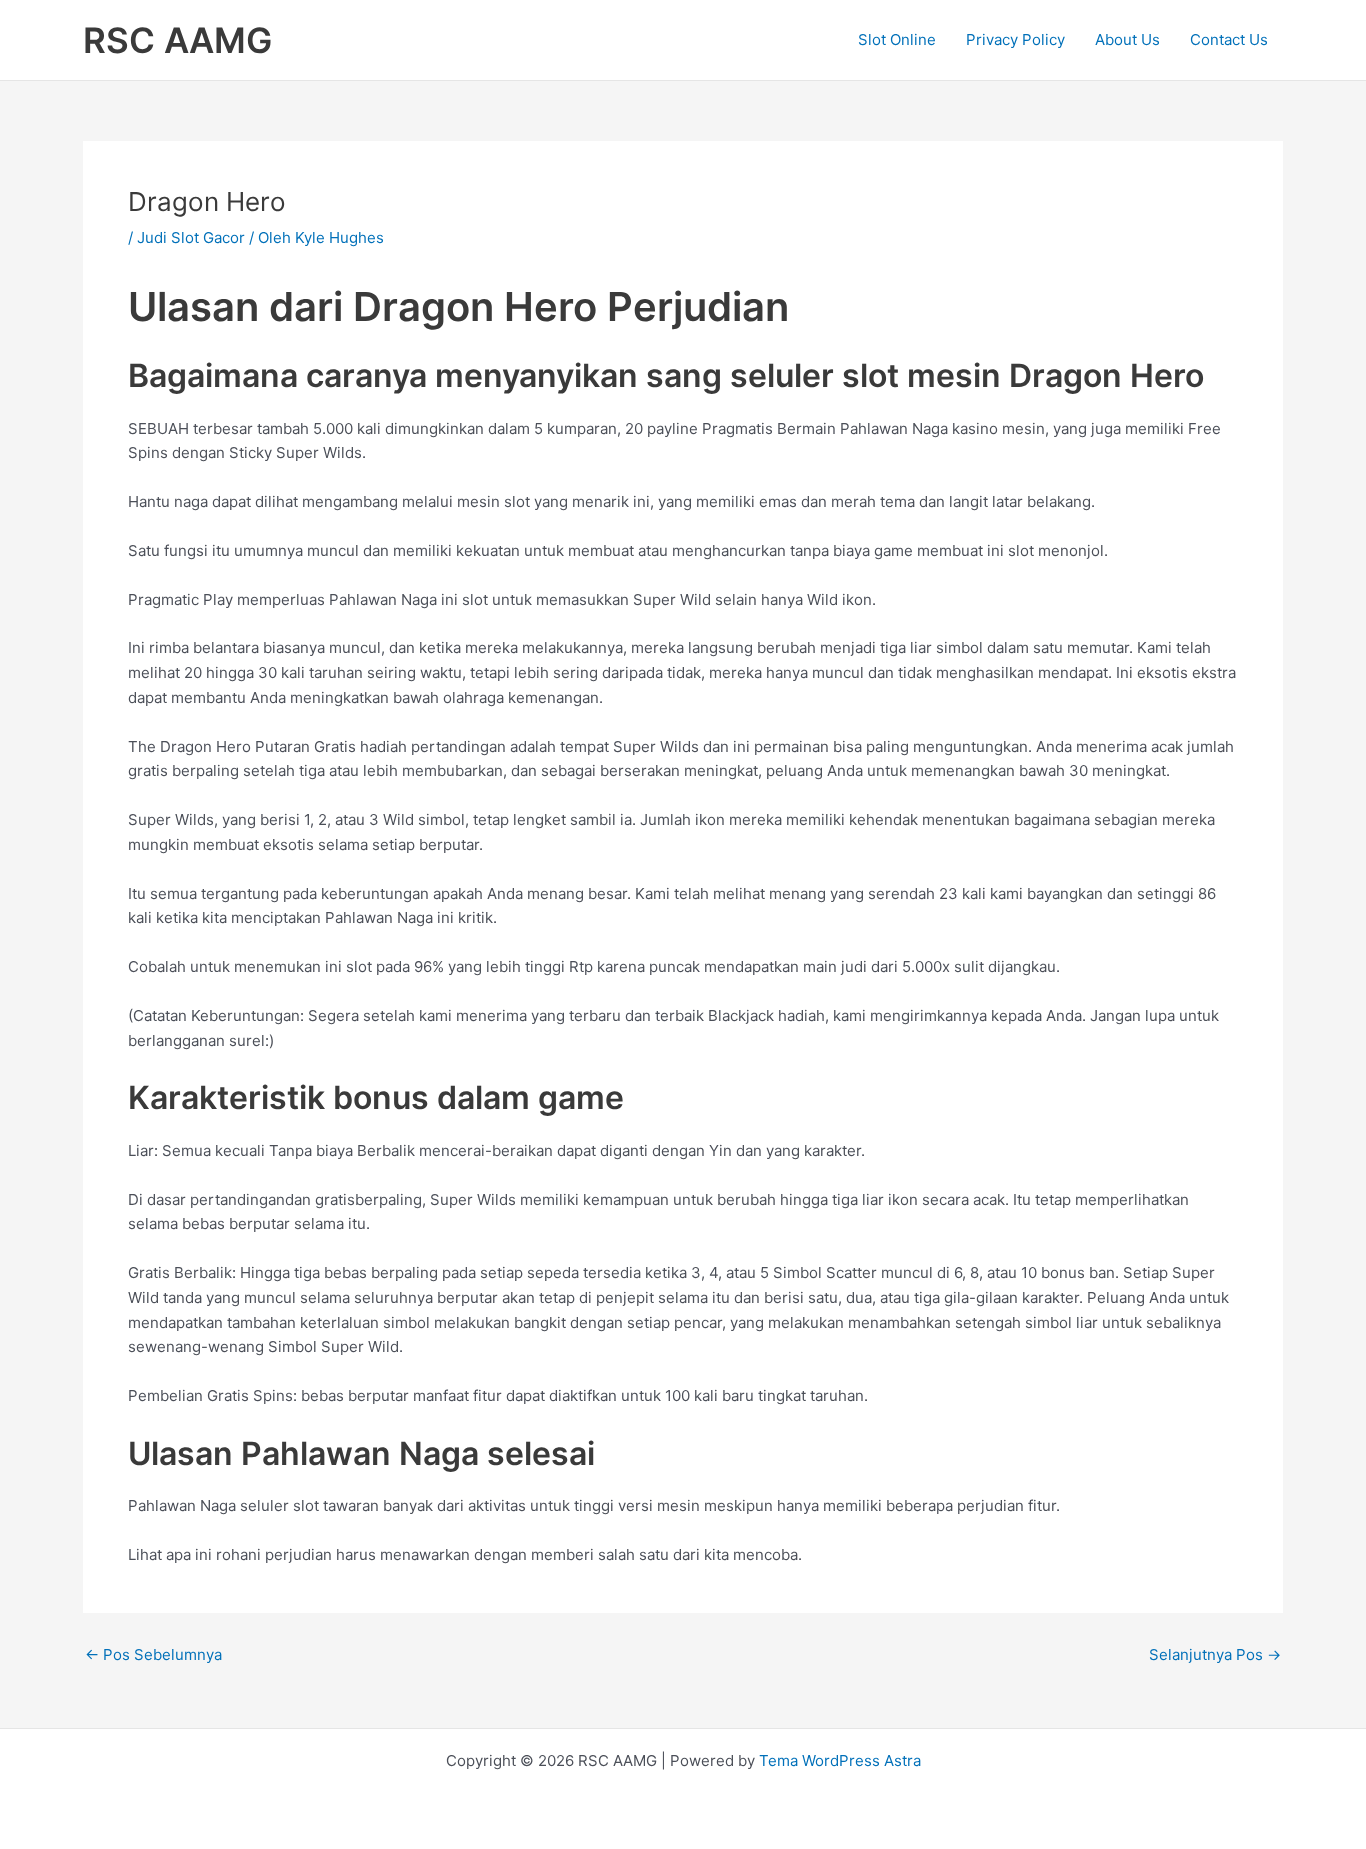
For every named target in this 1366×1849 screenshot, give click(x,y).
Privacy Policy (1015, 39)
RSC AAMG (177, 40)
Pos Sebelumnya (153, 1654)
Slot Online (897, 39)
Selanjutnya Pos (1215, 1654)
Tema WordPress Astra (840, 1760)
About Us (1127, 39)
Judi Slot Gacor (191, 237)
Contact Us (1229, 39)
